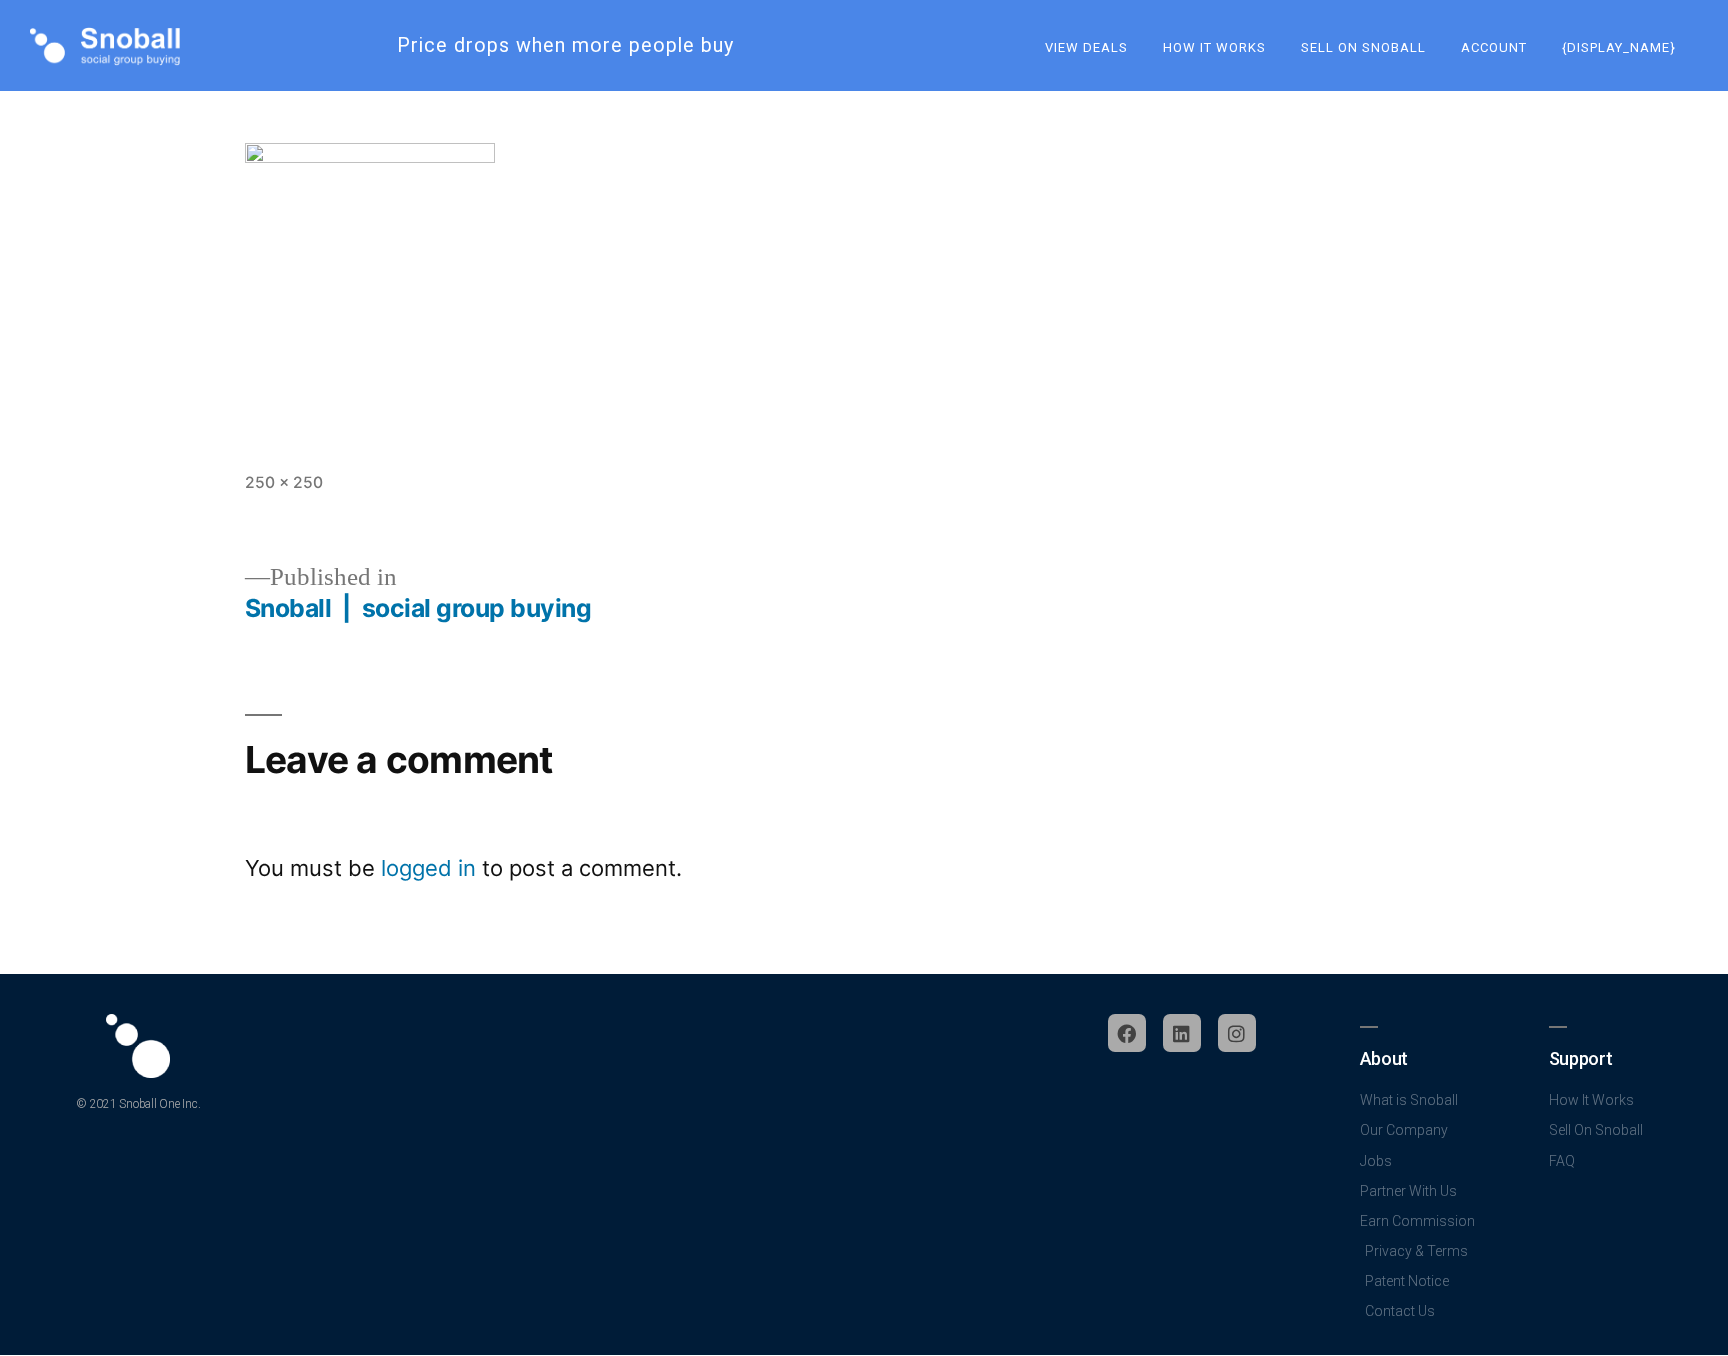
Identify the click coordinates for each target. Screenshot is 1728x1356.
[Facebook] (1127, 1033)
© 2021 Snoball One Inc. (138, 1104)
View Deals (1086, 47)
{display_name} (1619, 47)
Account (1494, 47)
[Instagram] (1237, 1033)
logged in (428, 868)
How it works (1214, 47)
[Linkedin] (1182, 1033)
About (1384, 1058)
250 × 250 (284, 482)
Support (1580, 1058)
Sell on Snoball (1363, 47)
